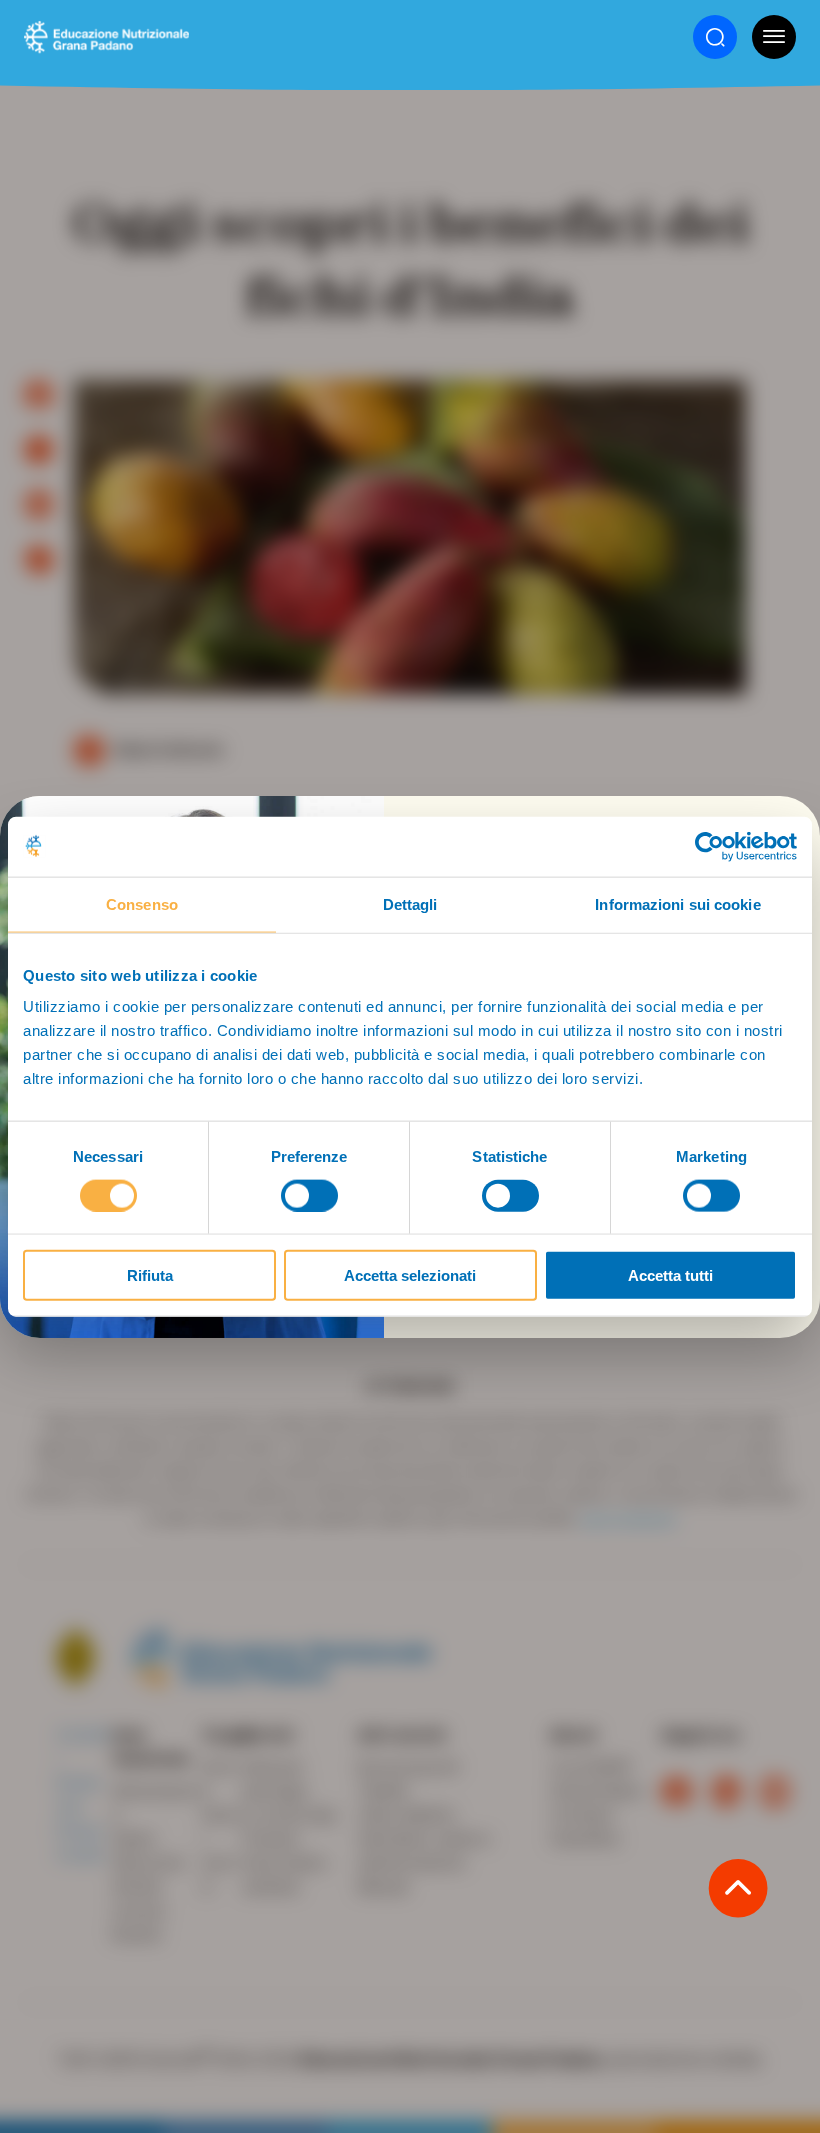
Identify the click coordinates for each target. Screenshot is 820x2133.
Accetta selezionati (410, 1275)
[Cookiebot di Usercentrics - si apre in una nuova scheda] (709, 846)
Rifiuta (150, 1275)
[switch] (309, 1195)
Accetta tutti (670, 1275)
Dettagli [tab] (410, 903)
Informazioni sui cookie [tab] (677, 903)
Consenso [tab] (142, 903)
